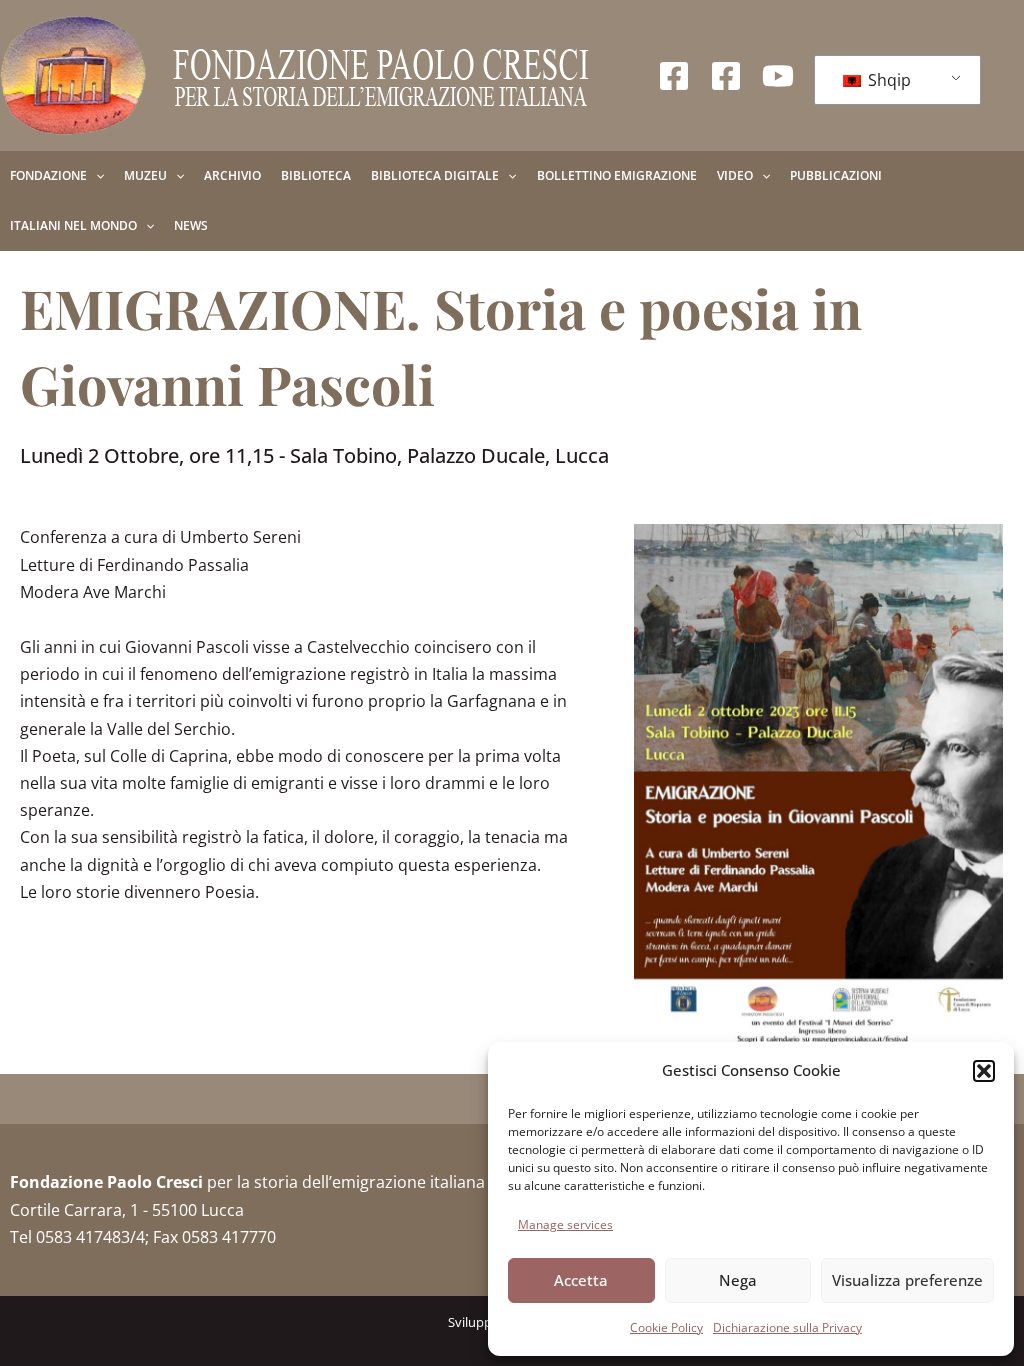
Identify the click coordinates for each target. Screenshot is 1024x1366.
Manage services (565, 1224)
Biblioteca (316, 175)
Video (735, 175)
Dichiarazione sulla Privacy (787, 1327)
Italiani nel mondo (73, 225)
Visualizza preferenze (907, 1280)
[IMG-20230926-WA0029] (818, 785)
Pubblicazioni (836, 175)
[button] (984, 1071)
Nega (738, 1280)
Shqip (887, 80)
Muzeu (145, 175)
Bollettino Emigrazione (617, 175)
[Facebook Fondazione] (674, 76)
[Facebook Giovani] (726, 76)
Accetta (581, 1280)
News (191, 225)
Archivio (232, 175)
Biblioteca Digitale (435, 175)
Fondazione (48, 175)
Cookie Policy (666, 1327)
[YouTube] (778, 76)
